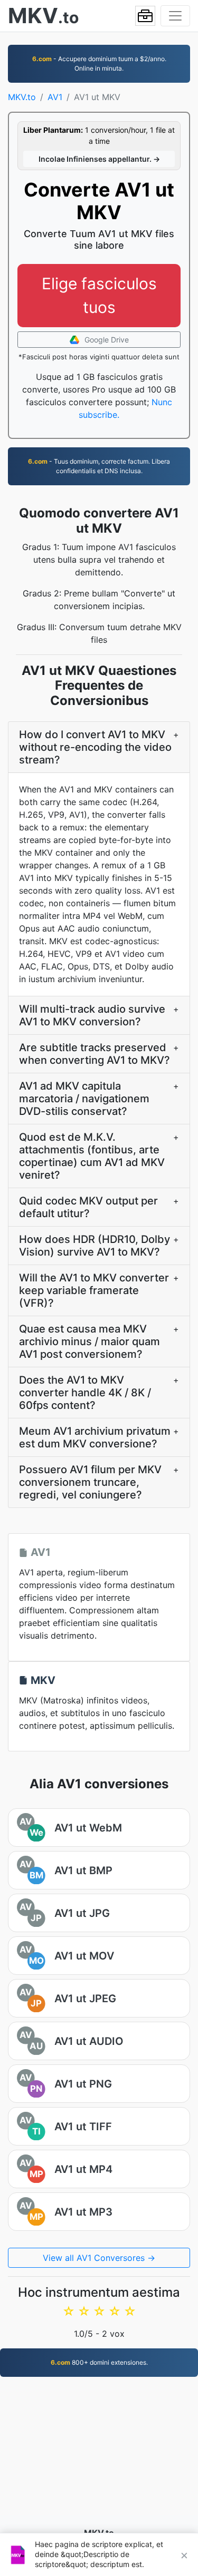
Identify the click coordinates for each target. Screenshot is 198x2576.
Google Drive (106, 340)
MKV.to (22, 97)
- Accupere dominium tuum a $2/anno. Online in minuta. (99, 63)
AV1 (55, 97)
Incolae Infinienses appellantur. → (99, 159)
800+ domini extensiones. (99, 2362)
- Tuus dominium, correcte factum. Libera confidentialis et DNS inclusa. (99, 466)
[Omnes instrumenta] (145, 16)
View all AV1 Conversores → (99, 2258)
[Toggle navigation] (175, 16)
